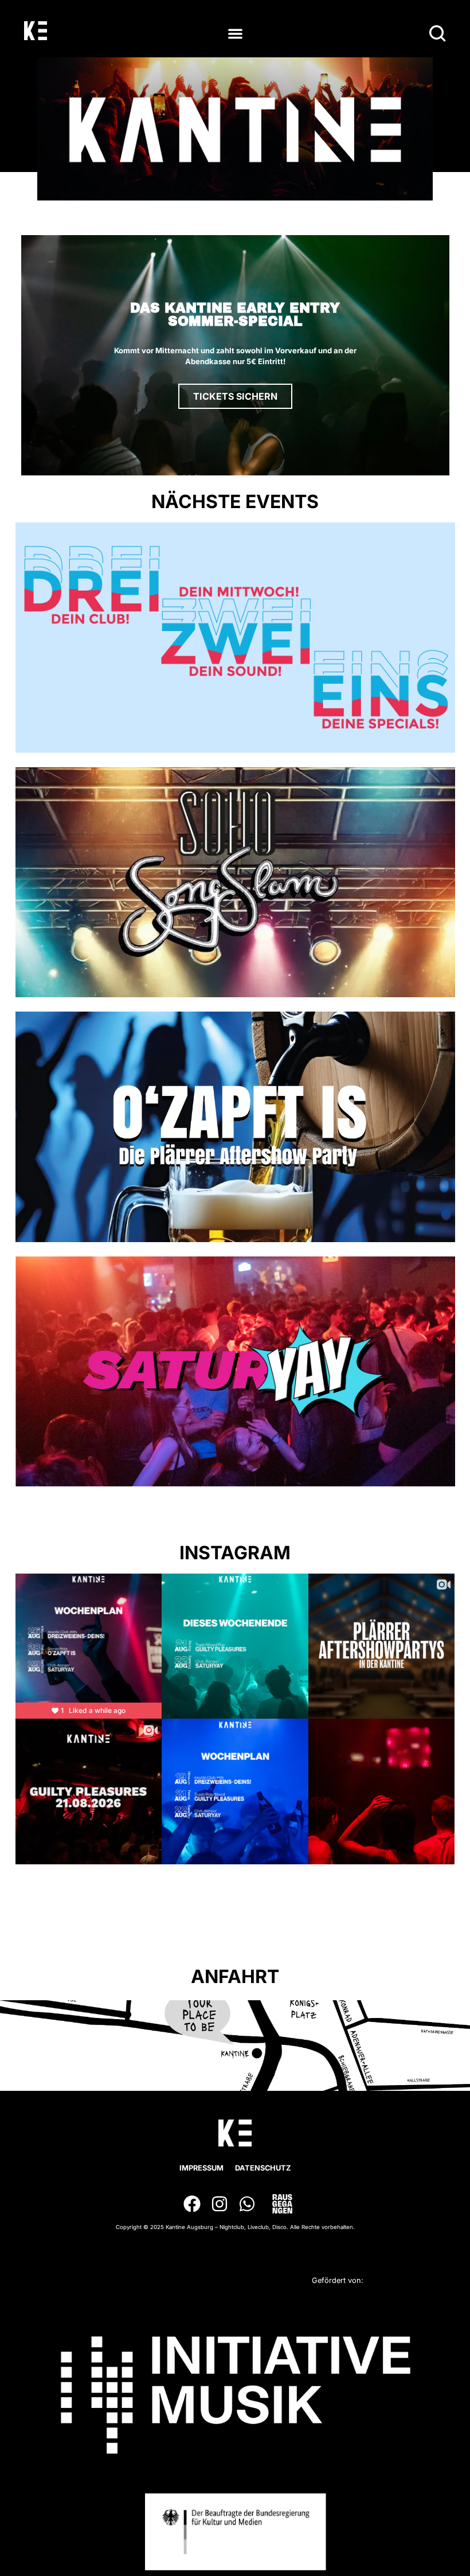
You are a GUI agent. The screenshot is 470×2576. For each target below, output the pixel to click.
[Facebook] (192, 2204)
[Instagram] (220, 2204)
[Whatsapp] (247, 2204)
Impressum (201, 2168)
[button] (235, 34)
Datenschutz (263, 2168)
